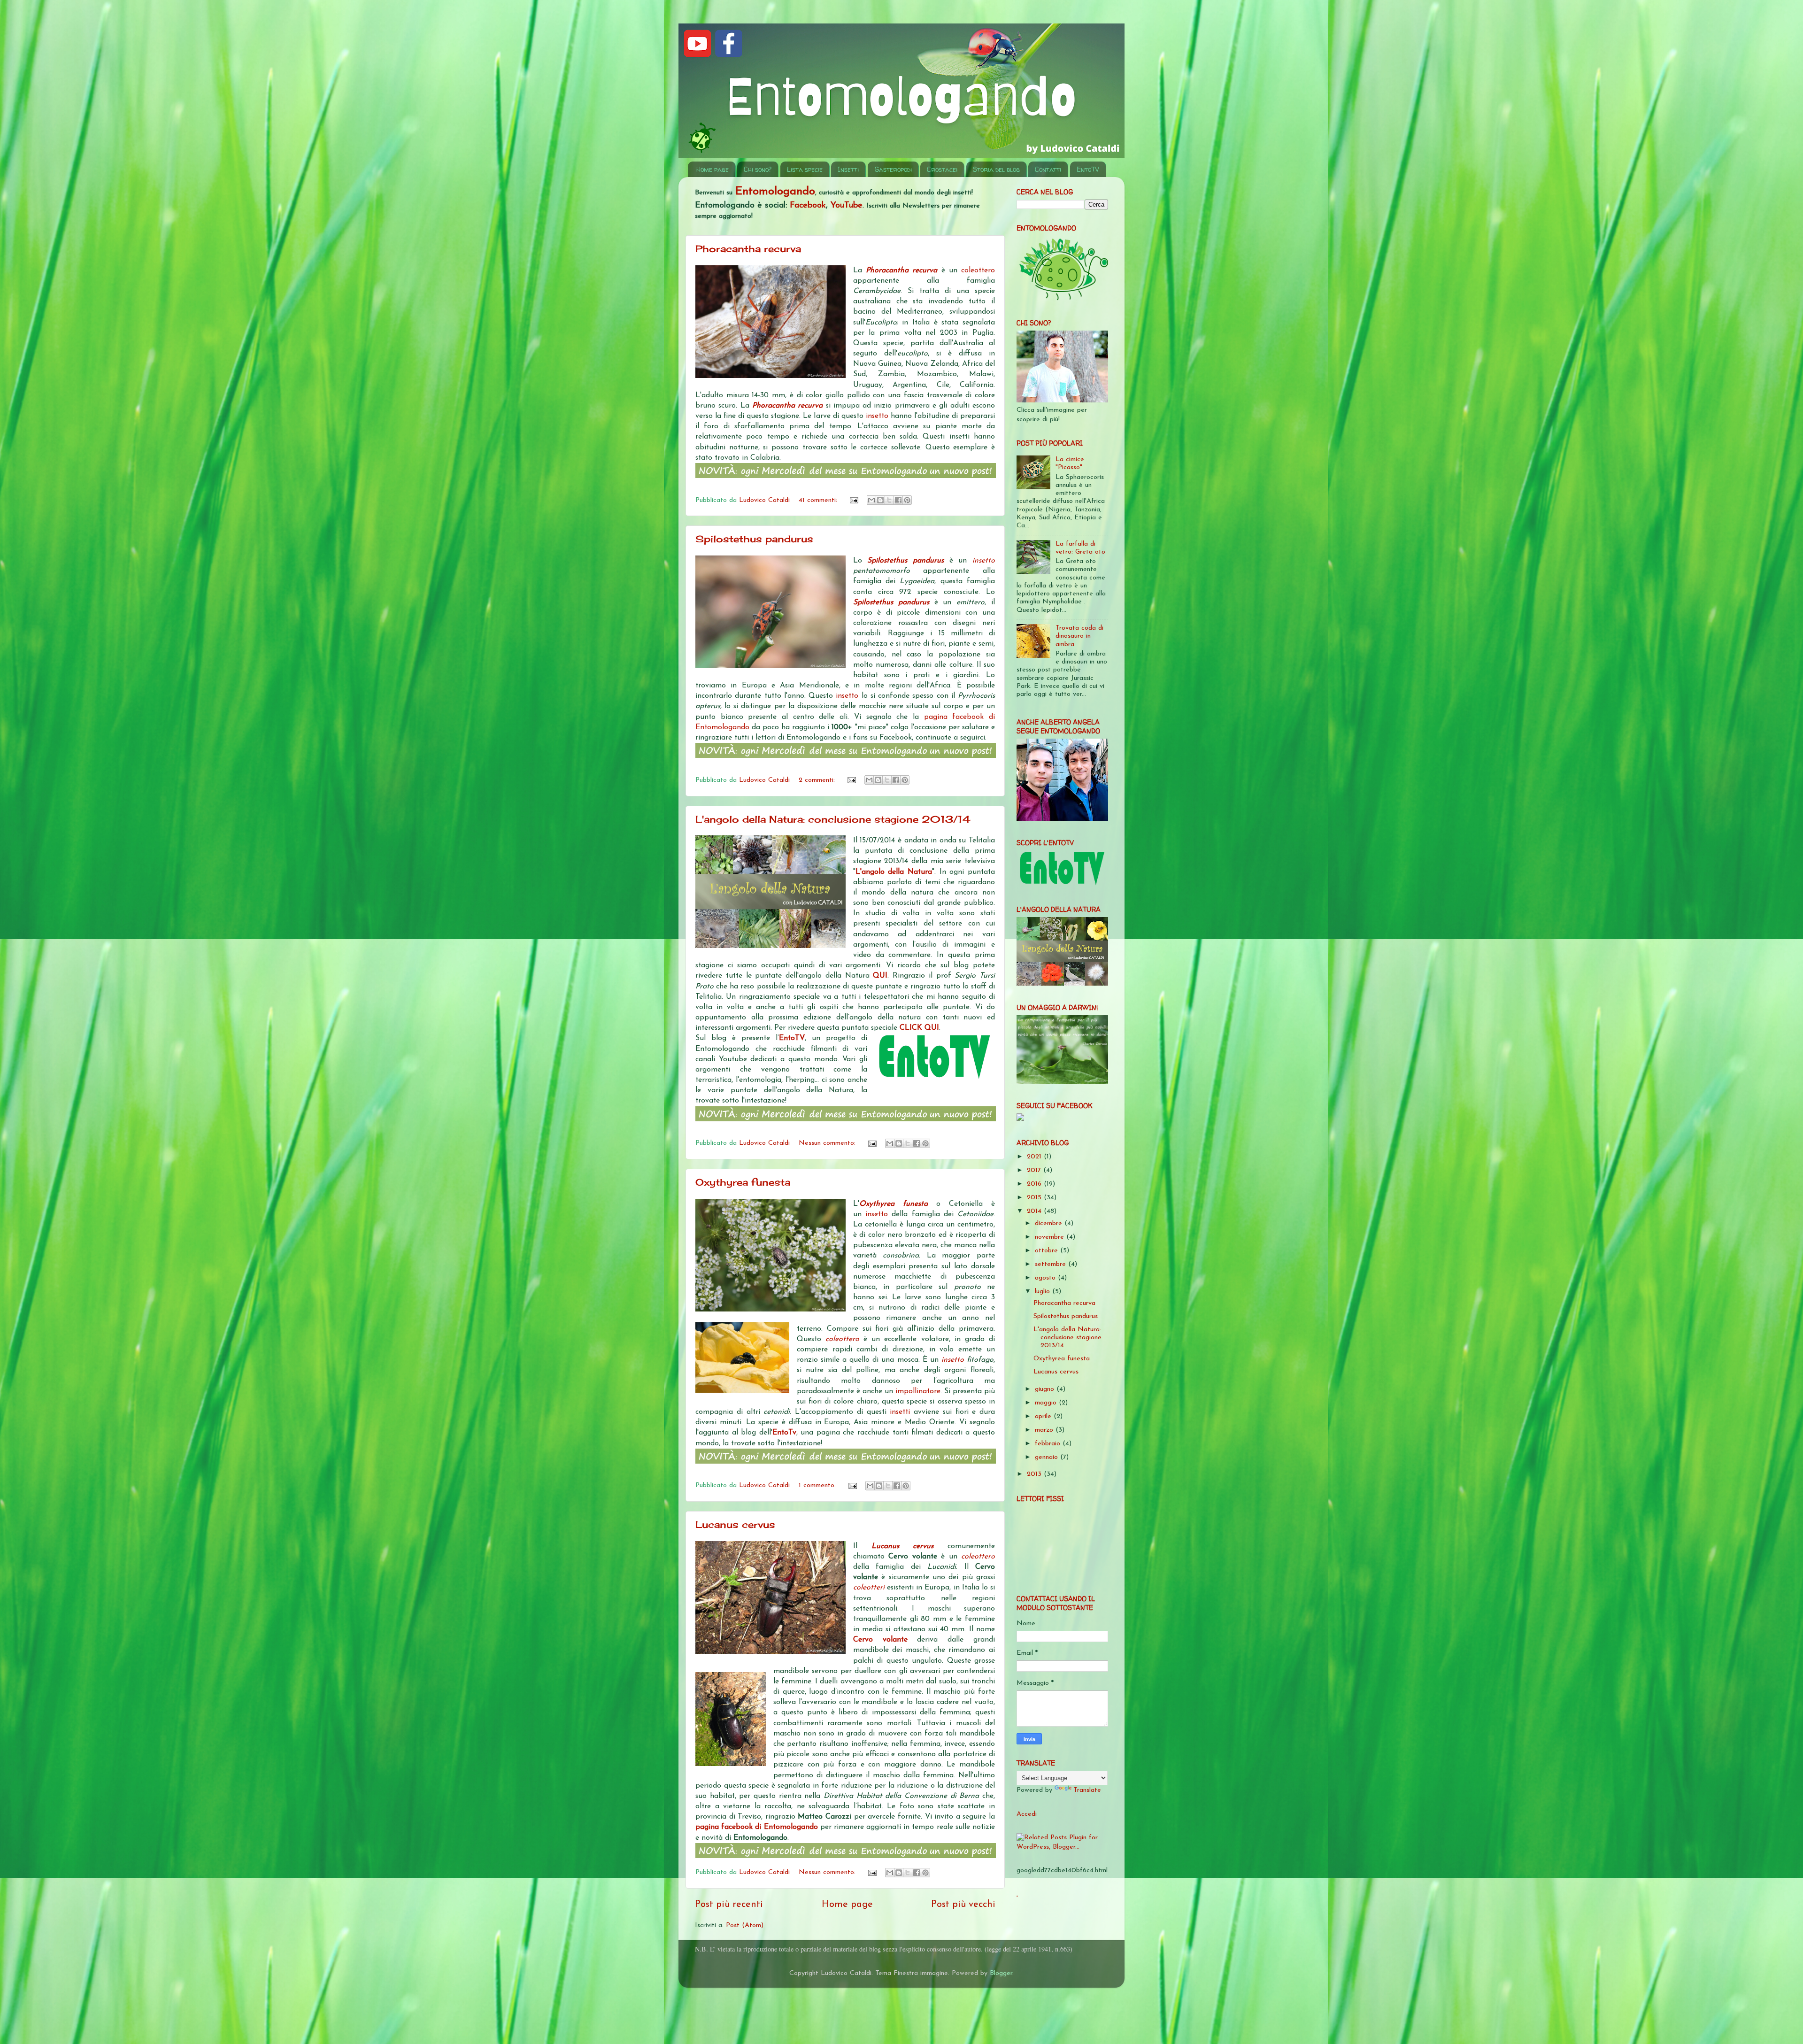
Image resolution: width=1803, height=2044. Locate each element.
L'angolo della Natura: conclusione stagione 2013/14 (833, 819)
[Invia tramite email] (871, 500)
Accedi (1027, 1814)
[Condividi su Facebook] (898, 500)
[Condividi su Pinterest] (907, 500)
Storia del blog (996, 169)
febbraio (1049, 1444)
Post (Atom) (745, 1925)
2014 (1035, 1211)
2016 (1035, 1184)
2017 (1035, 1170)
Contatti (1048, 169)
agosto (1046, 1278)
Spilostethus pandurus (754, 539)
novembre (1051, 1237)
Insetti (848, 169)
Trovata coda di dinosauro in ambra (1079, 636)
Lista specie (805, 169)
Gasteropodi (893, 169)
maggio (1047, 1403)
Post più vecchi (963, 1905)
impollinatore (918, 1391)
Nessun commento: (828, 1143)
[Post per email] (854, 500)
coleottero (978, 270)
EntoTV (1088, 169)
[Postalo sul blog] (880, 500)
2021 (1035, 1157)
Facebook (808, 206)
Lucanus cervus (735, 1524)
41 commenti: (819, 500)
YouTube (847, 206)
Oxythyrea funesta (743, 1182)
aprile (1044, 1416)
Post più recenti (729, 1905)
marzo (1045, 1430)
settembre (1052, 1264)
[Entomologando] (1020, 1119)
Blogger (1001, 1973)
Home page (713, 169)
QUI (880, 976)
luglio (1044, 1292)
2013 (1035, 1474)
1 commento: (818, 1485)
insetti (902, 1412)
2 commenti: (818, 780)
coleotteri (870, 1588)
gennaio (1048, 1457)
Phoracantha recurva (748, 249)
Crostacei (942, 169)
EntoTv (784, 1433)
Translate (1087, 1790)
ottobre (1048, 1251)
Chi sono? (758, 169)
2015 (1035, 1198)
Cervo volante (880, 1640)
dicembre (1050, 1223)
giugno (1046, 1389)
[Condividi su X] (889, 500)
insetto (878, 416)
